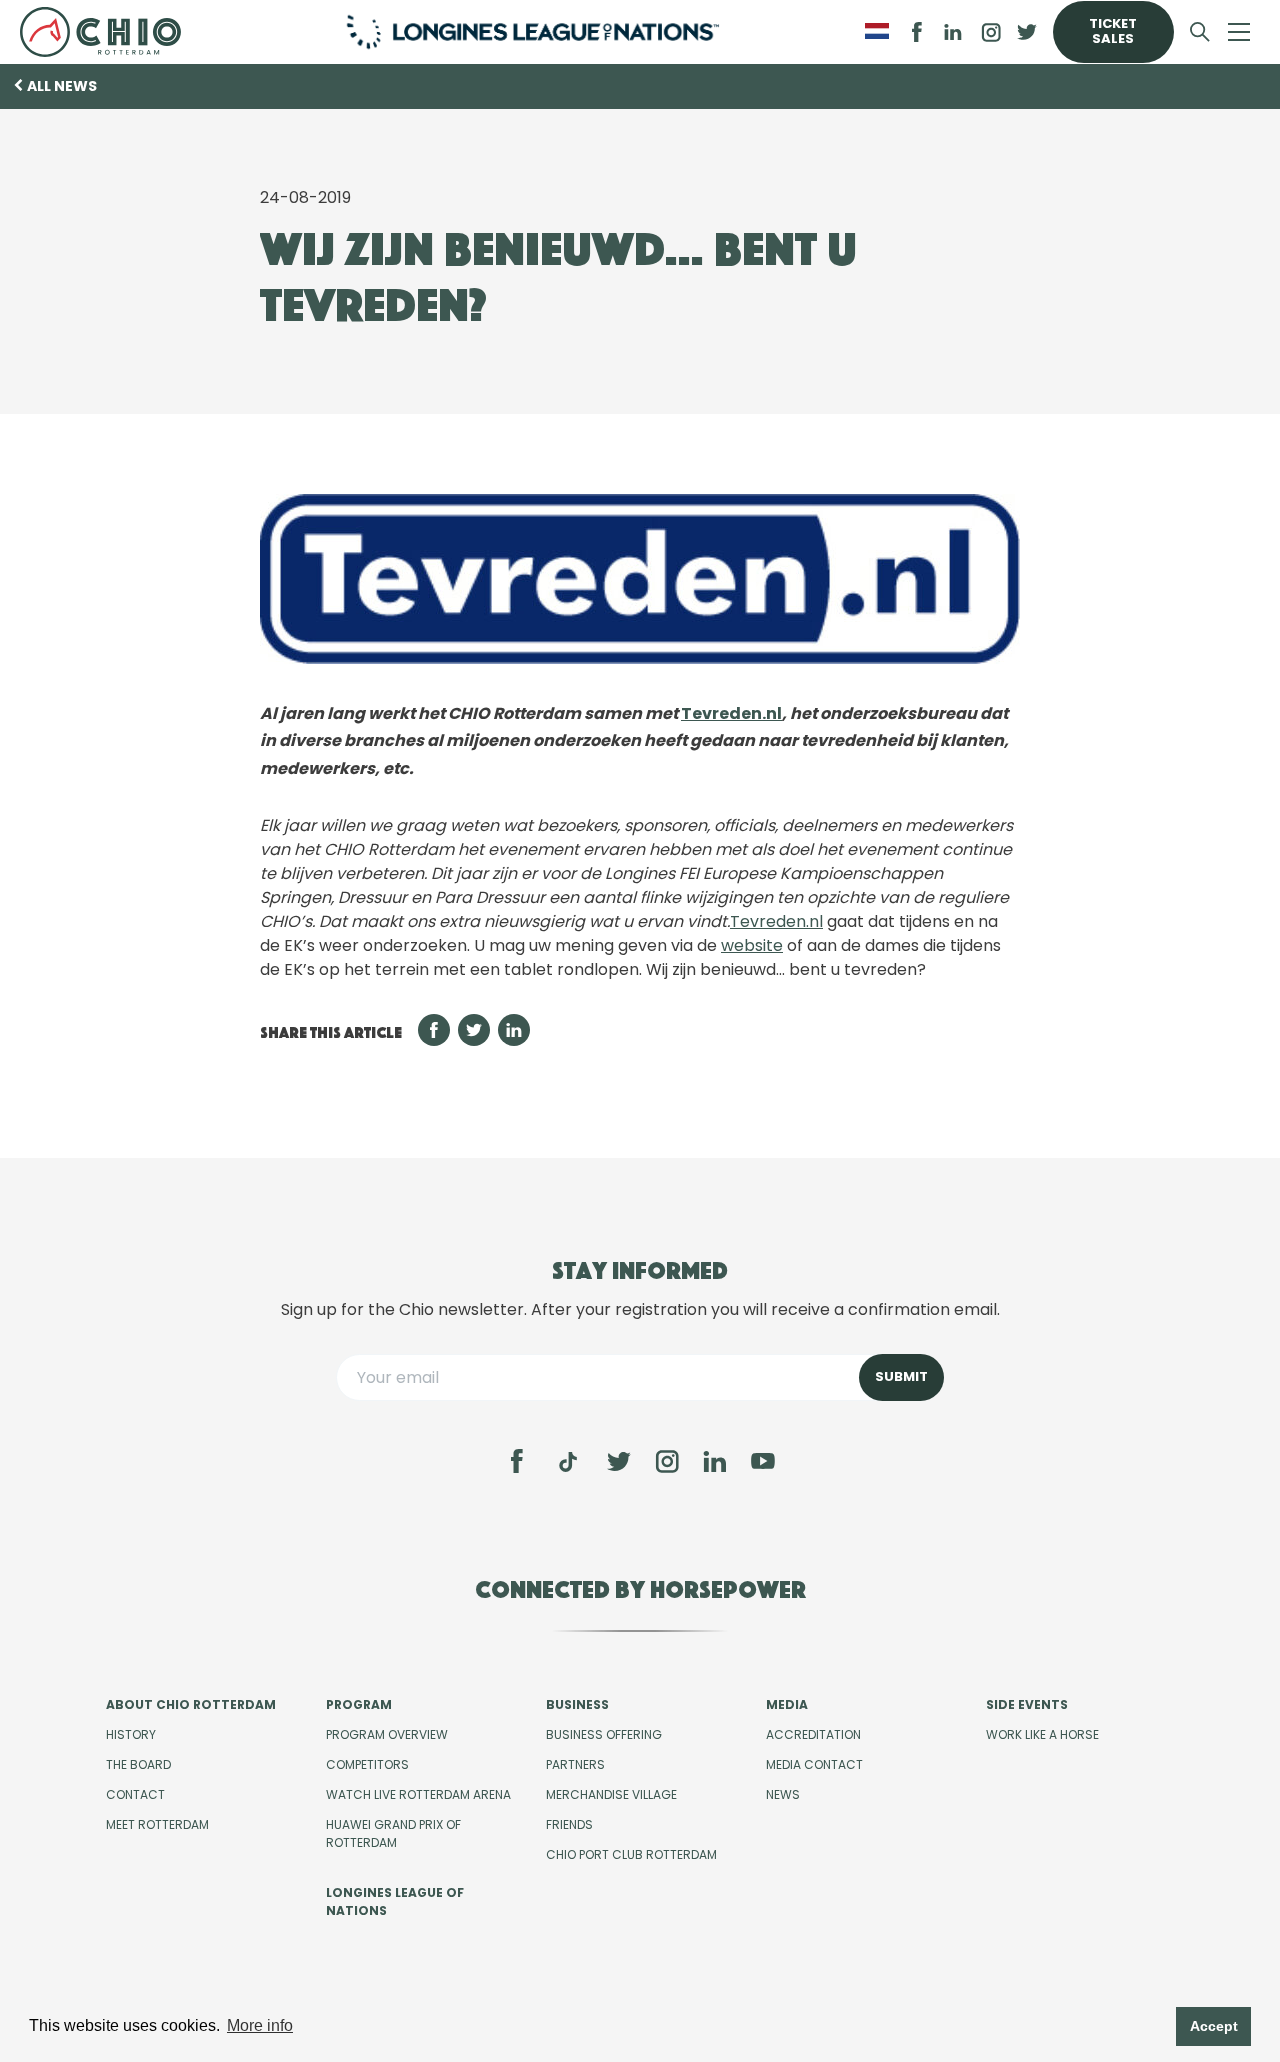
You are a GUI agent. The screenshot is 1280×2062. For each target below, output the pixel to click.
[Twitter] (619, 1461)
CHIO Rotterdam (107, 32)
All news (62, 86)
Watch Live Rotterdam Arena (418, 1794)
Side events (1027, 1704)
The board (138, 1764)
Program (359, 1704)
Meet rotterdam (157, 1824)
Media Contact (814, 1764)
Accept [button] (1214, 2026)
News (783, 1794)
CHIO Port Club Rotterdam (631, 1854)
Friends (569, 1824)
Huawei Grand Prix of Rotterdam (393, 1833)
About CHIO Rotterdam (191, 1704)
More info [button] (260, 2025)
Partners (575, 1764)
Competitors (367, 1764)
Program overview (387, 1734)
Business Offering (604, 1734)
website (752, 945)
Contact (135, 1794)
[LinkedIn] (953, 32)
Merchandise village (611, 1794)
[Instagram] (667, 1461)
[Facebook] (517, 1461)
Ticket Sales (1113, 31)
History (131, 1734)
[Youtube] (763, 1461)
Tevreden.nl (731, 713)
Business (577, 1704)
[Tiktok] (568, 1462)
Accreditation (813, 1734)
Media (787, 1704)
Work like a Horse (1042, 1734)
